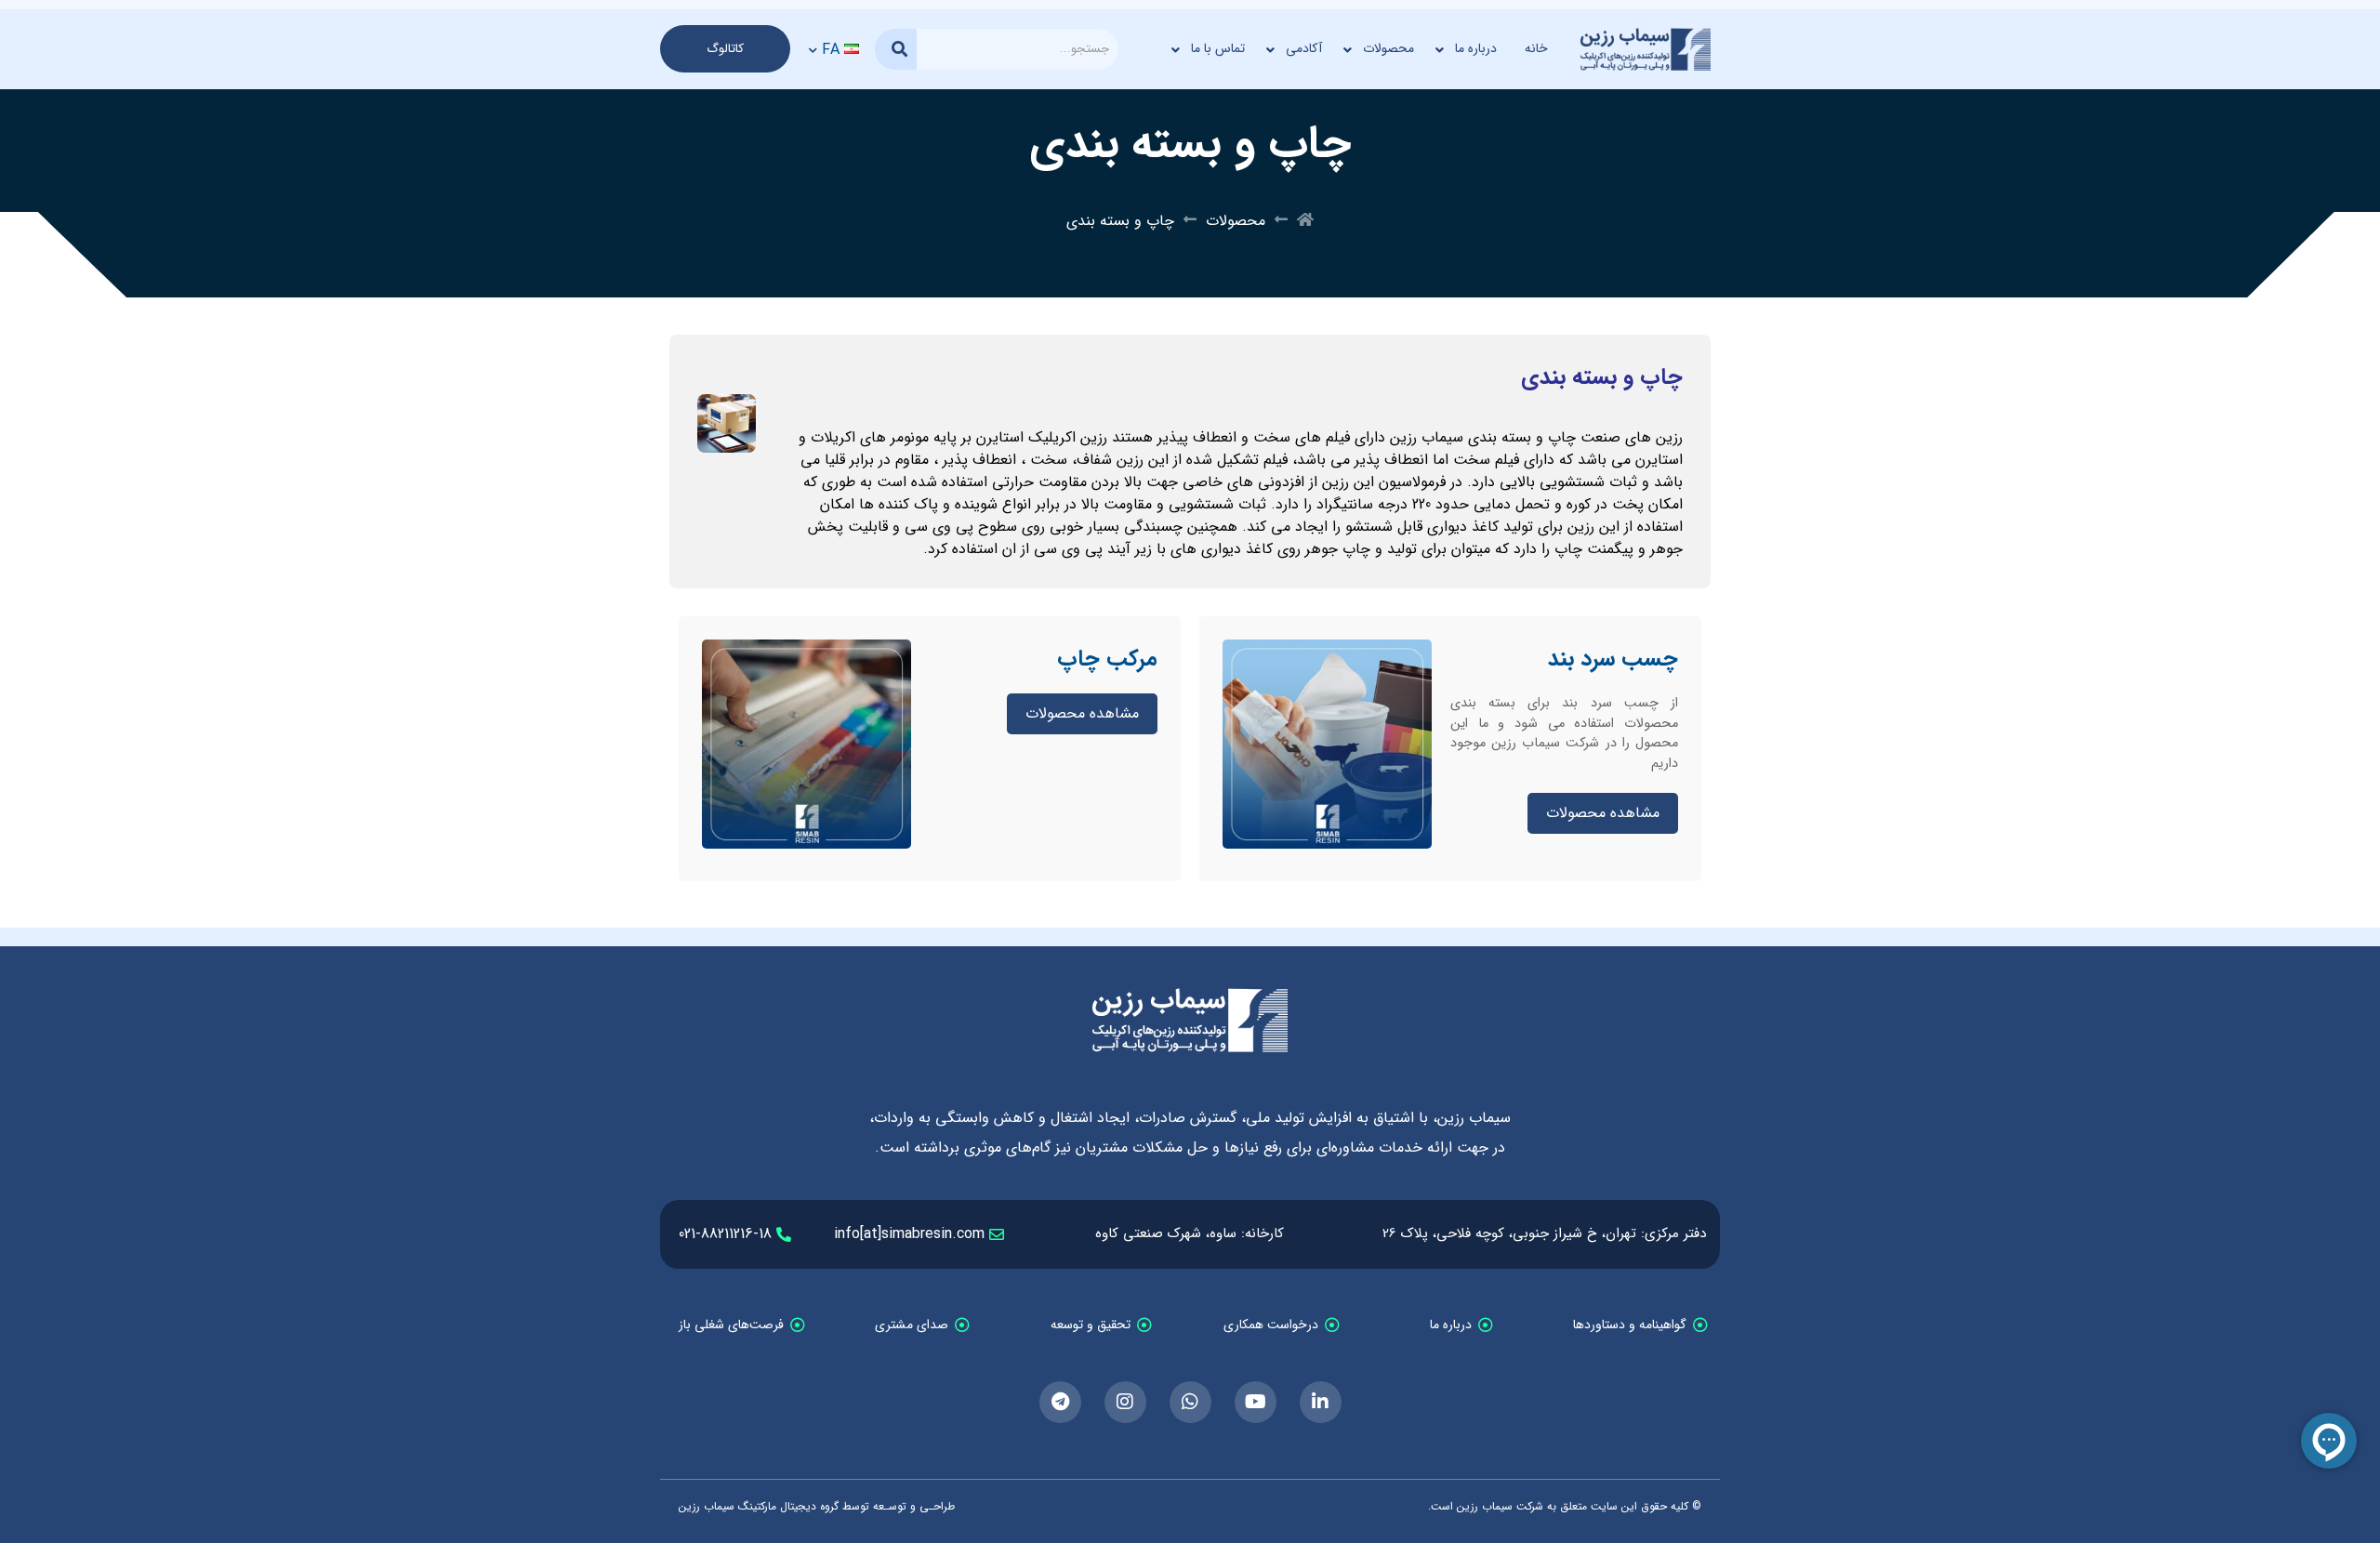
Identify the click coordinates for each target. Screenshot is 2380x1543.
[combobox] (1018, 49)
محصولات (1388, 48)
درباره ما (1476, 48)
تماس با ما (1218, 48)
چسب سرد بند (1613, 659)
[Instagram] (1125, 1402)
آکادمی (1304, 48)
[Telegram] (1060, 1402)
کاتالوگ (725, 49)
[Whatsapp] (1190, 1402)
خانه (1536, 48)
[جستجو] (896, 49)
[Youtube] (1256, 1402)
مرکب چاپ (1107, 659)
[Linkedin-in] (1321, 1402)
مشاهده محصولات (1603, 813)
